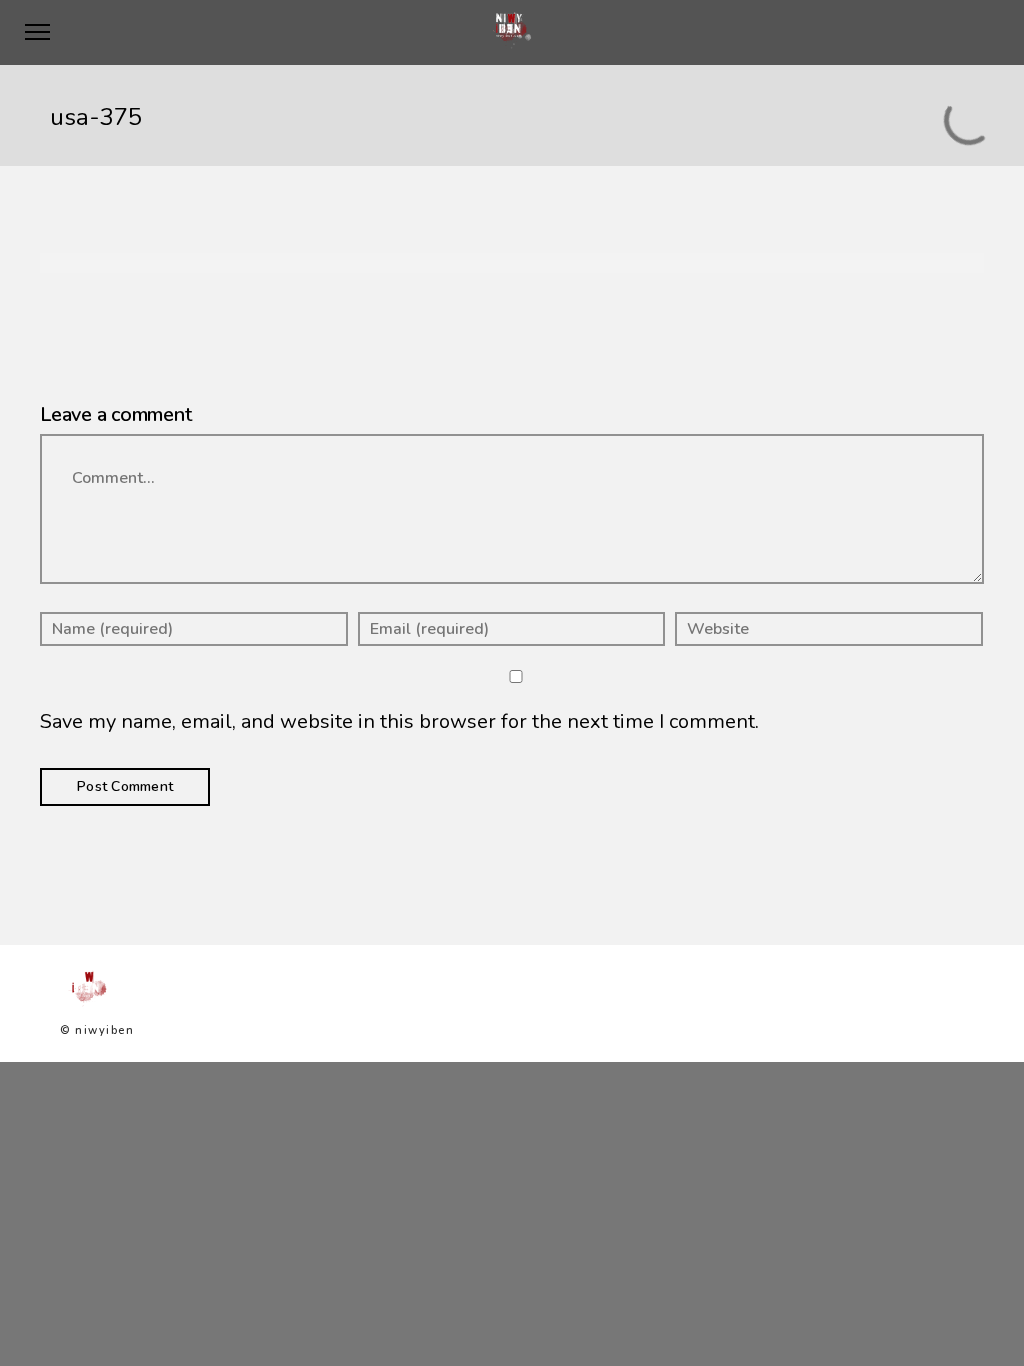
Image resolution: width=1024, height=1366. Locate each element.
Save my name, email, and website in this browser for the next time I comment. (399, 721)
